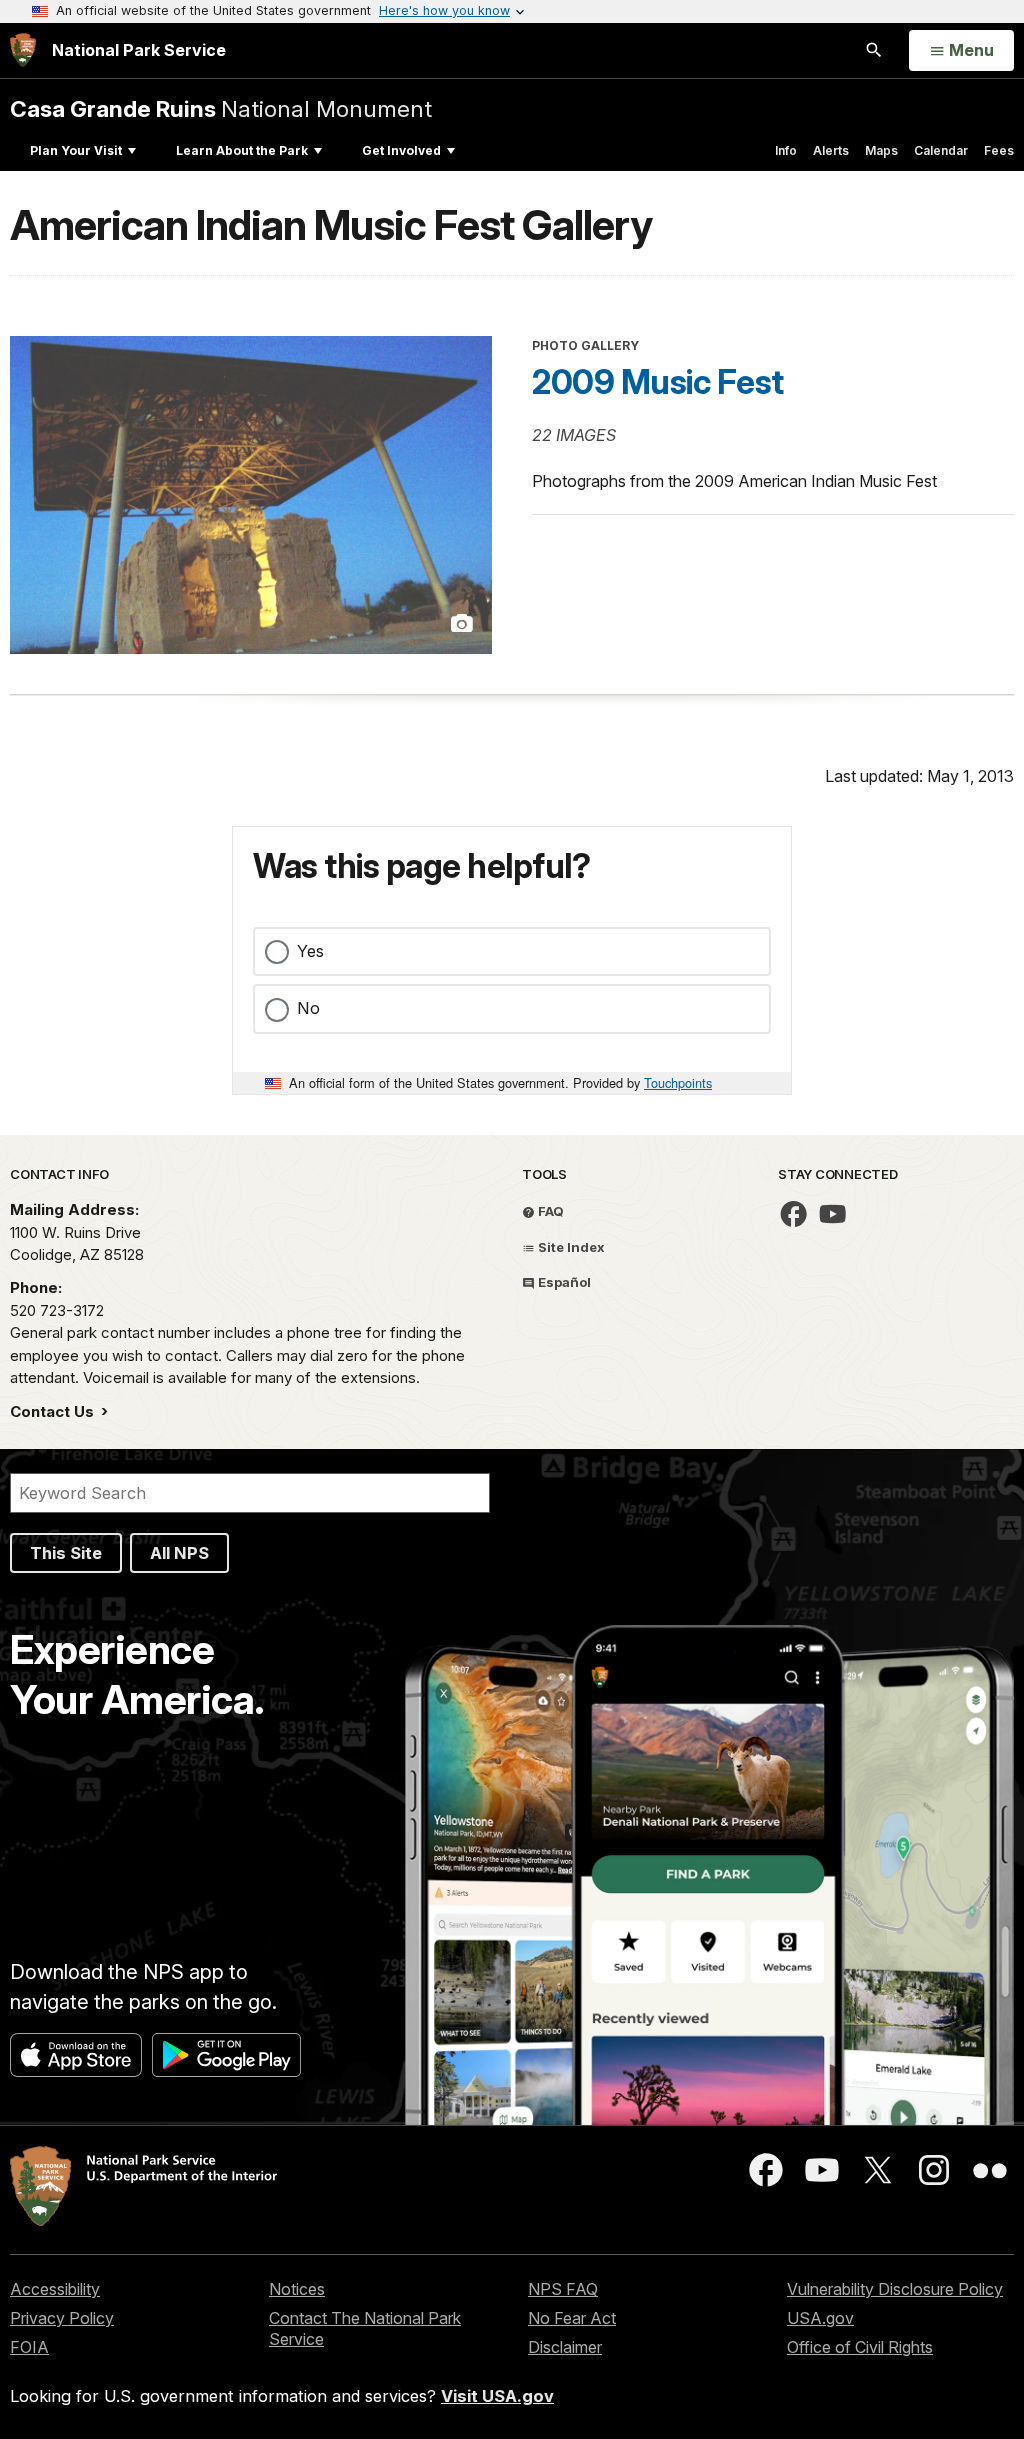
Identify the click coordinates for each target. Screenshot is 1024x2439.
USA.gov (820, 2318)
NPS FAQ (563, 2289)
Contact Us (54, 1411)
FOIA (29, 2347)
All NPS (179, 1553)
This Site (66, 1553)
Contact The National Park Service (365, 2328)
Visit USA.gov (497, 2396)
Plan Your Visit (76, 150)
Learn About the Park (242, 150)
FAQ (549, 1211)
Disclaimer (565, 2347)
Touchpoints (678, 1082)
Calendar (941, 150)
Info (786, 150)
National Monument (221, 108)
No (308, 1008)
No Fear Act (572, 2318)
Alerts (831, 150)
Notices (297, 2289)
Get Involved (401, 150)
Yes (310, 951)
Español (563, 1282)
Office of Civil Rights (860, 2347)
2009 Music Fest (658, 382)
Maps (881, 150)
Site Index (570, 1247)
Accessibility (55, 2289)
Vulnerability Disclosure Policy (895, 2289)
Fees (999, 150)
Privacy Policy (62, 2318)
